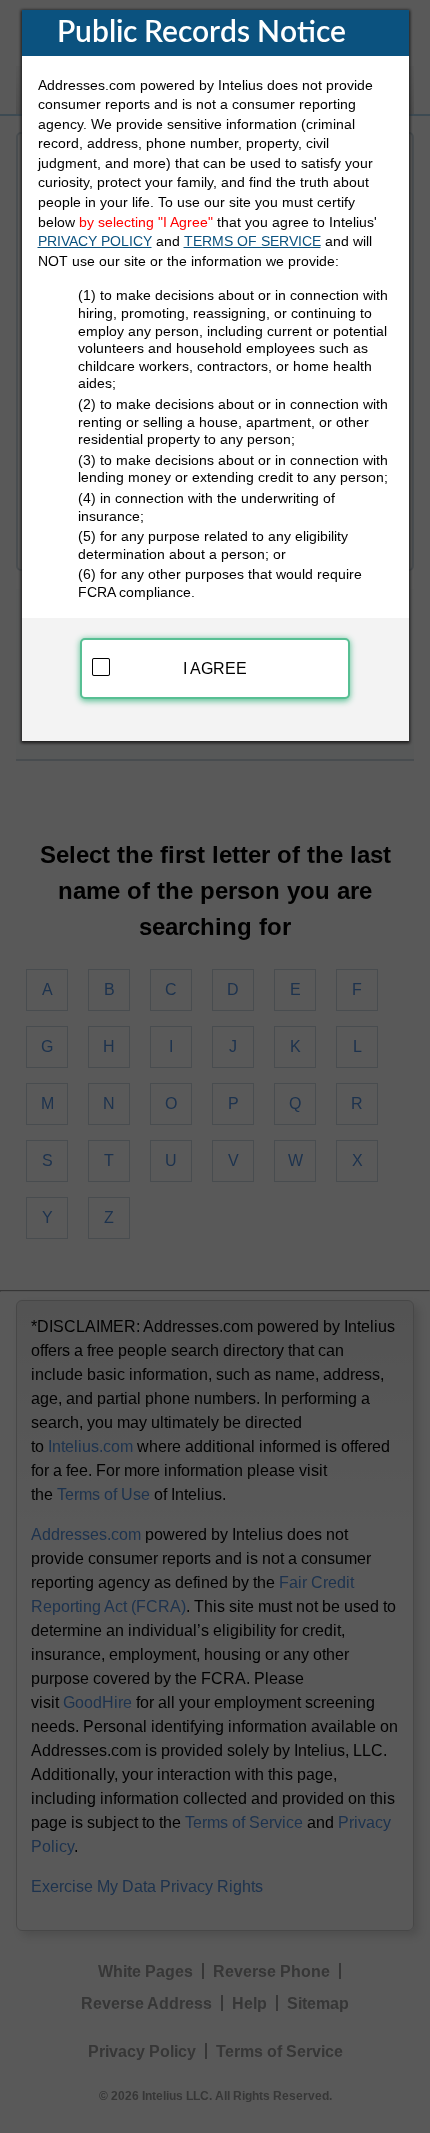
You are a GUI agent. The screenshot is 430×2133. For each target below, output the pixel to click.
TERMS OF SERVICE (252, 241)
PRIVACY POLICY (95, 241)
